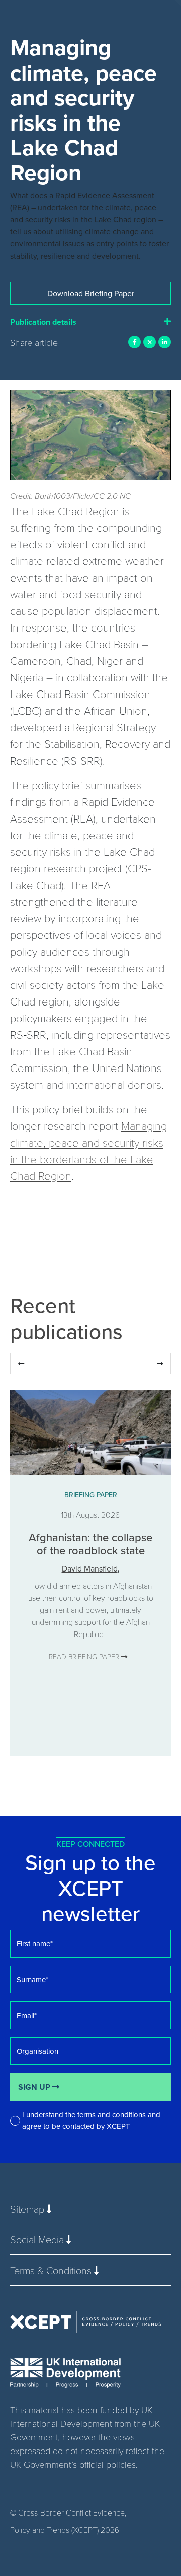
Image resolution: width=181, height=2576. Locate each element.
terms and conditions (112, 2115)
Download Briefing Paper (91, 293)
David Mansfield (90, 1568)
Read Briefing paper (85, 1656)
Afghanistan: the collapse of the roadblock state (90, 1544)
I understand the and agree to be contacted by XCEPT (91, 2120)
